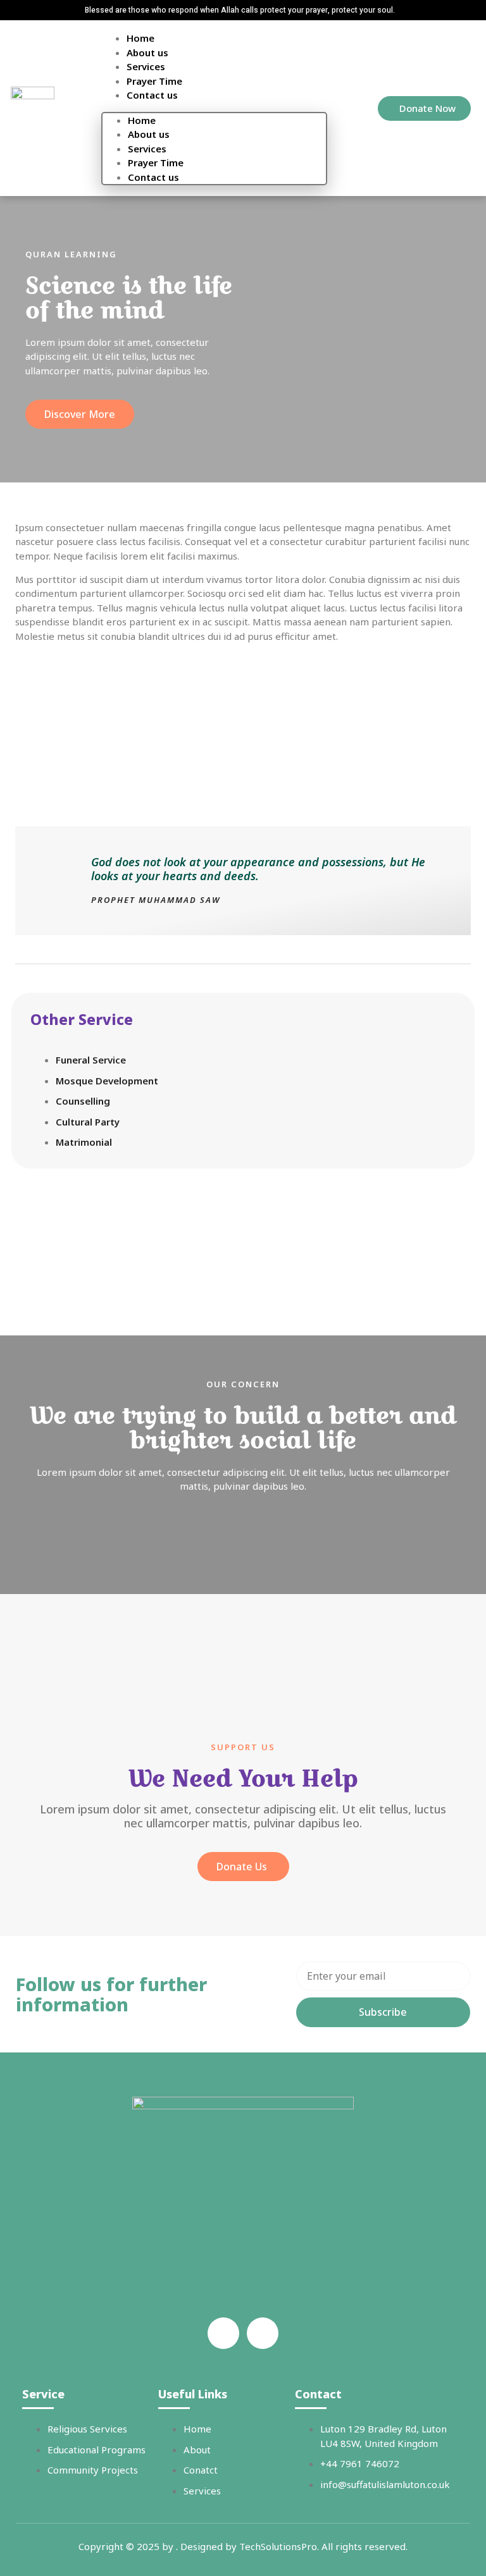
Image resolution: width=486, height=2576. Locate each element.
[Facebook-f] (223, 2333)
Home (140, 38)
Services (146, 66)
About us (147, 52)
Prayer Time (154, 81)
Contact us (152, 95)
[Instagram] (263, 2333)
